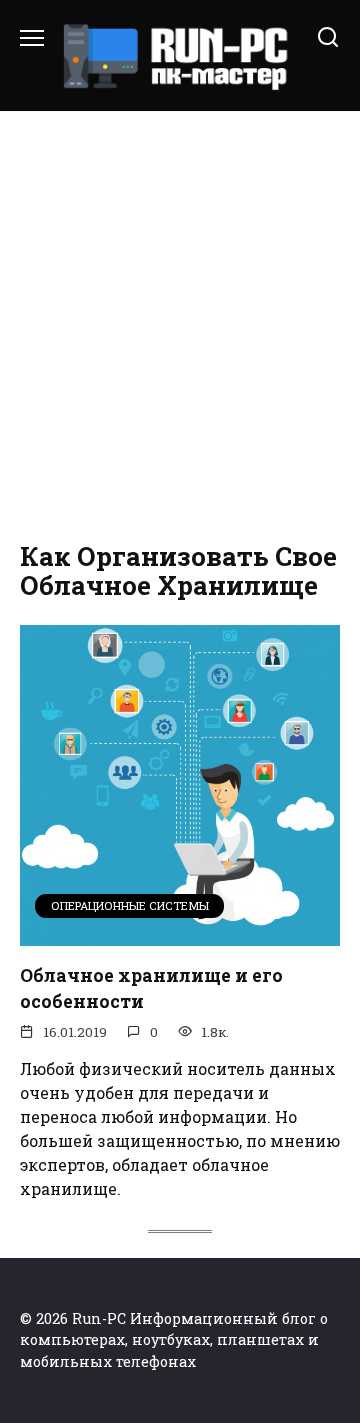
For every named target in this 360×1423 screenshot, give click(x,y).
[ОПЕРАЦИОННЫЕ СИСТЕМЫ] (180, 933)
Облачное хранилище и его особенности (151, 987)
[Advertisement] (180, 322)
